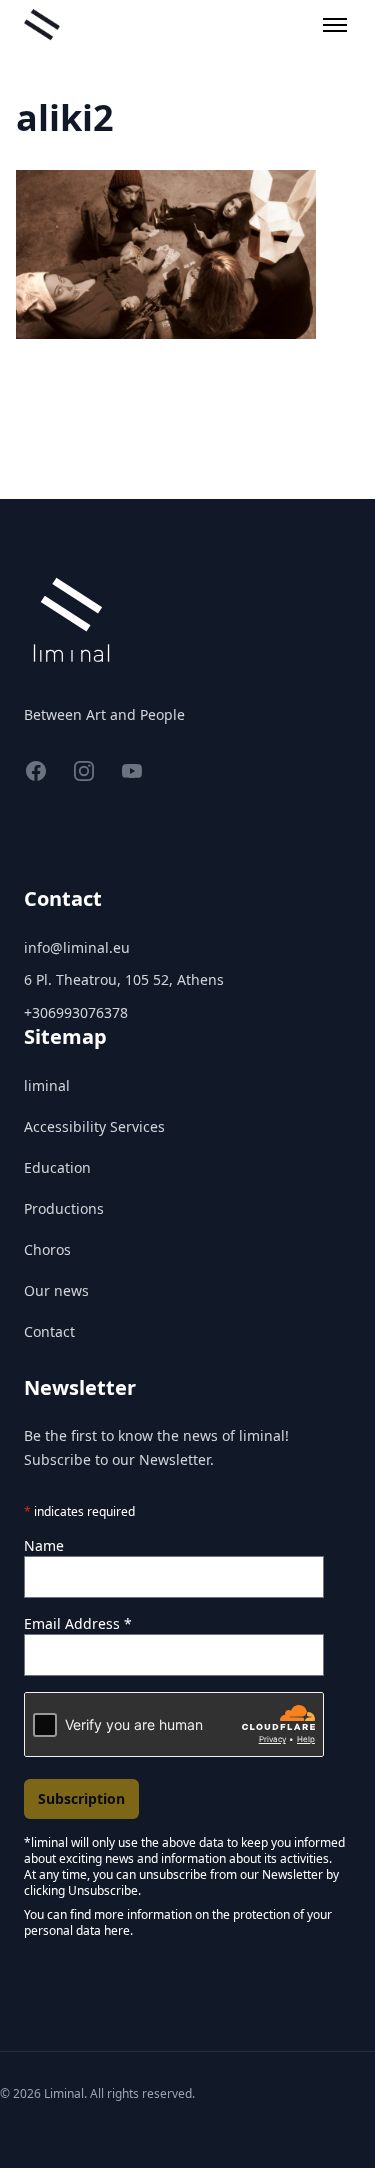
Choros (47, 1249)
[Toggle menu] (335, 25)
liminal (47, 1085)
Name (44, 1545)
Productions (64, 1208)
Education (57, 1167)
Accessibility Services (94, 1126)
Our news (56, 1290)
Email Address (78, 1623)
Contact (49, 1331)
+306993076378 (76, 1012)
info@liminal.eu (77, 947)
